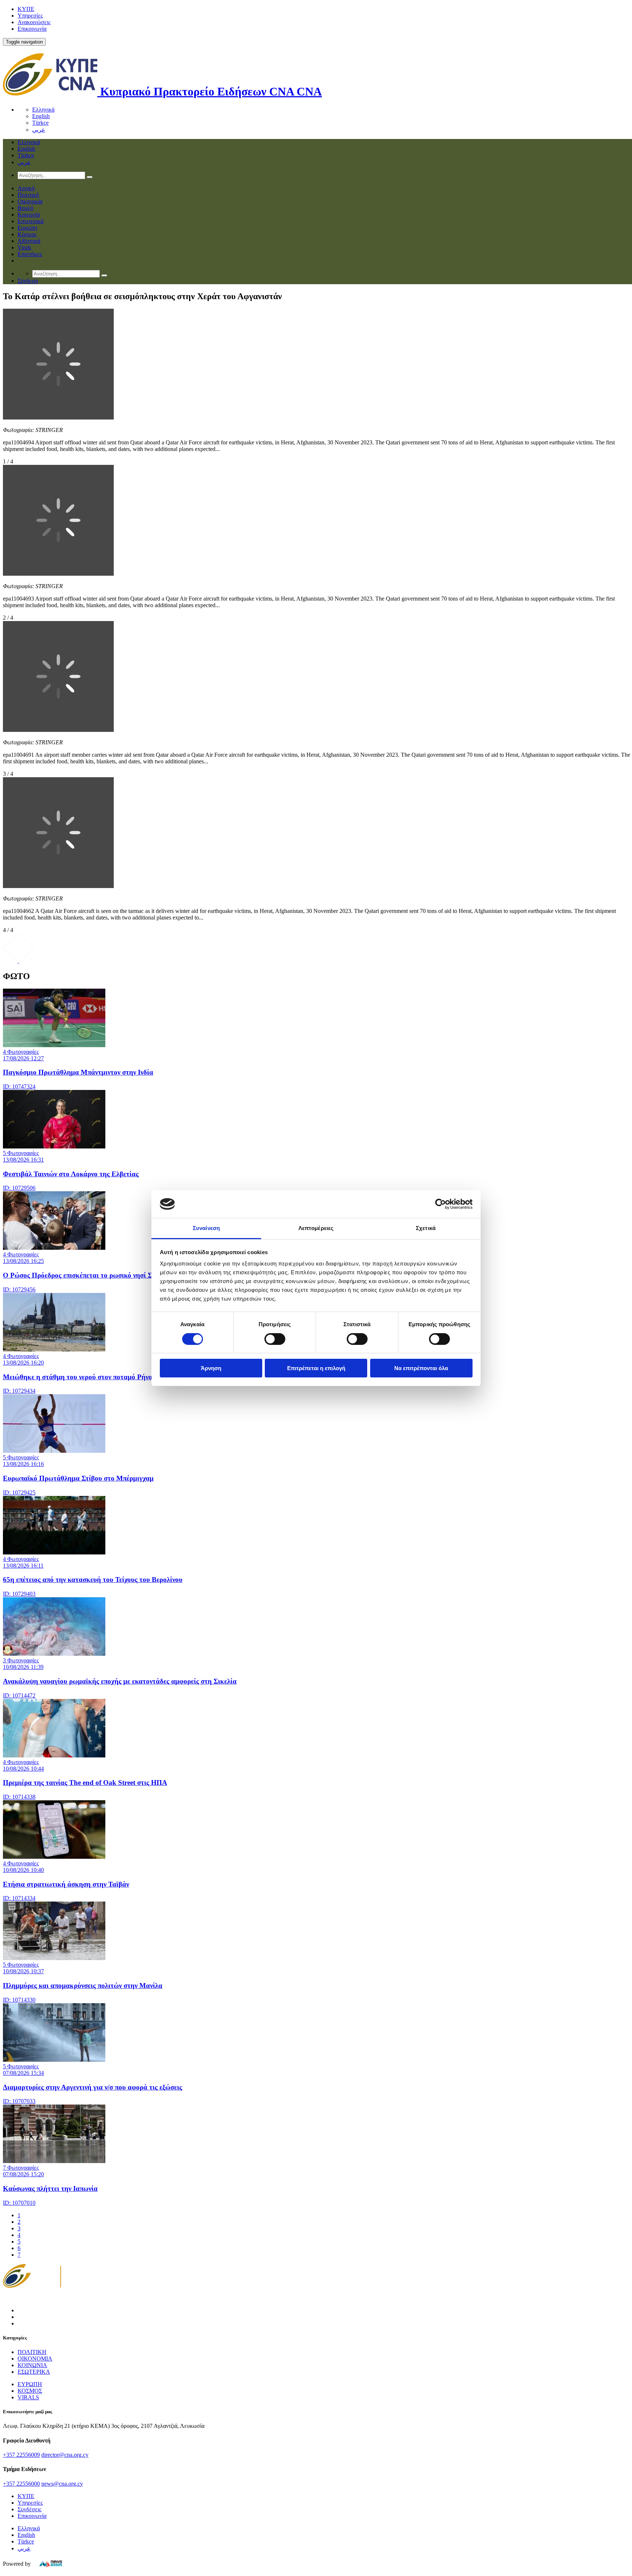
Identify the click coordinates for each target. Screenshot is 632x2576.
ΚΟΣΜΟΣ (30, 2391)
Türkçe (40, 123)
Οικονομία (30, 201)
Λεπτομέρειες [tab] (316, 1228)
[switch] (275, 1339)
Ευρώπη (27, 228)
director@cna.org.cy (65, 2455)
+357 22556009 (21, 2455)
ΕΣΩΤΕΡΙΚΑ (34, 2372)
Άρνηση (211, 1368)
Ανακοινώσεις (34, 22)
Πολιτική (28, 195)
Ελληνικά (43, 110)
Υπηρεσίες (30, 16)
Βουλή (25, 208)
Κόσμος (27, 234)
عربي (39, 130)
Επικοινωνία (32, 29)
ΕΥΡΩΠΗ (30, 2384)
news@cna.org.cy (62, 2484)
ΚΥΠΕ (26, 9)
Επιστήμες (30, 254)
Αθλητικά (29, 241)
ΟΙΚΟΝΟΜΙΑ (35, 2359)
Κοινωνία (29, 215)
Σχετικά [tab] (426, 1228)
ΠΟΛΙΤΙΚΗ (32, 2352)
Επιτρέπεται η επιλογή (316, 1368)
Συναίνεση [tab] (206, 1228)
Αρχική (26, 188)
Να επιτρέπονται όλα (421, 1368)
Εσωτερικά (31, 221)
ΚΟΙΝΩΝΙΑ (32, 2365)
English (41, 116)
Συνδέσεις (29, 2509)
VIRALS (28, 2397)
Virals (24, 247)
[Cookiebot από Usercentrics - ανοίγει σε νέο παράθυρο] (441, 1204)
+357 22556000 (21, 2484)
